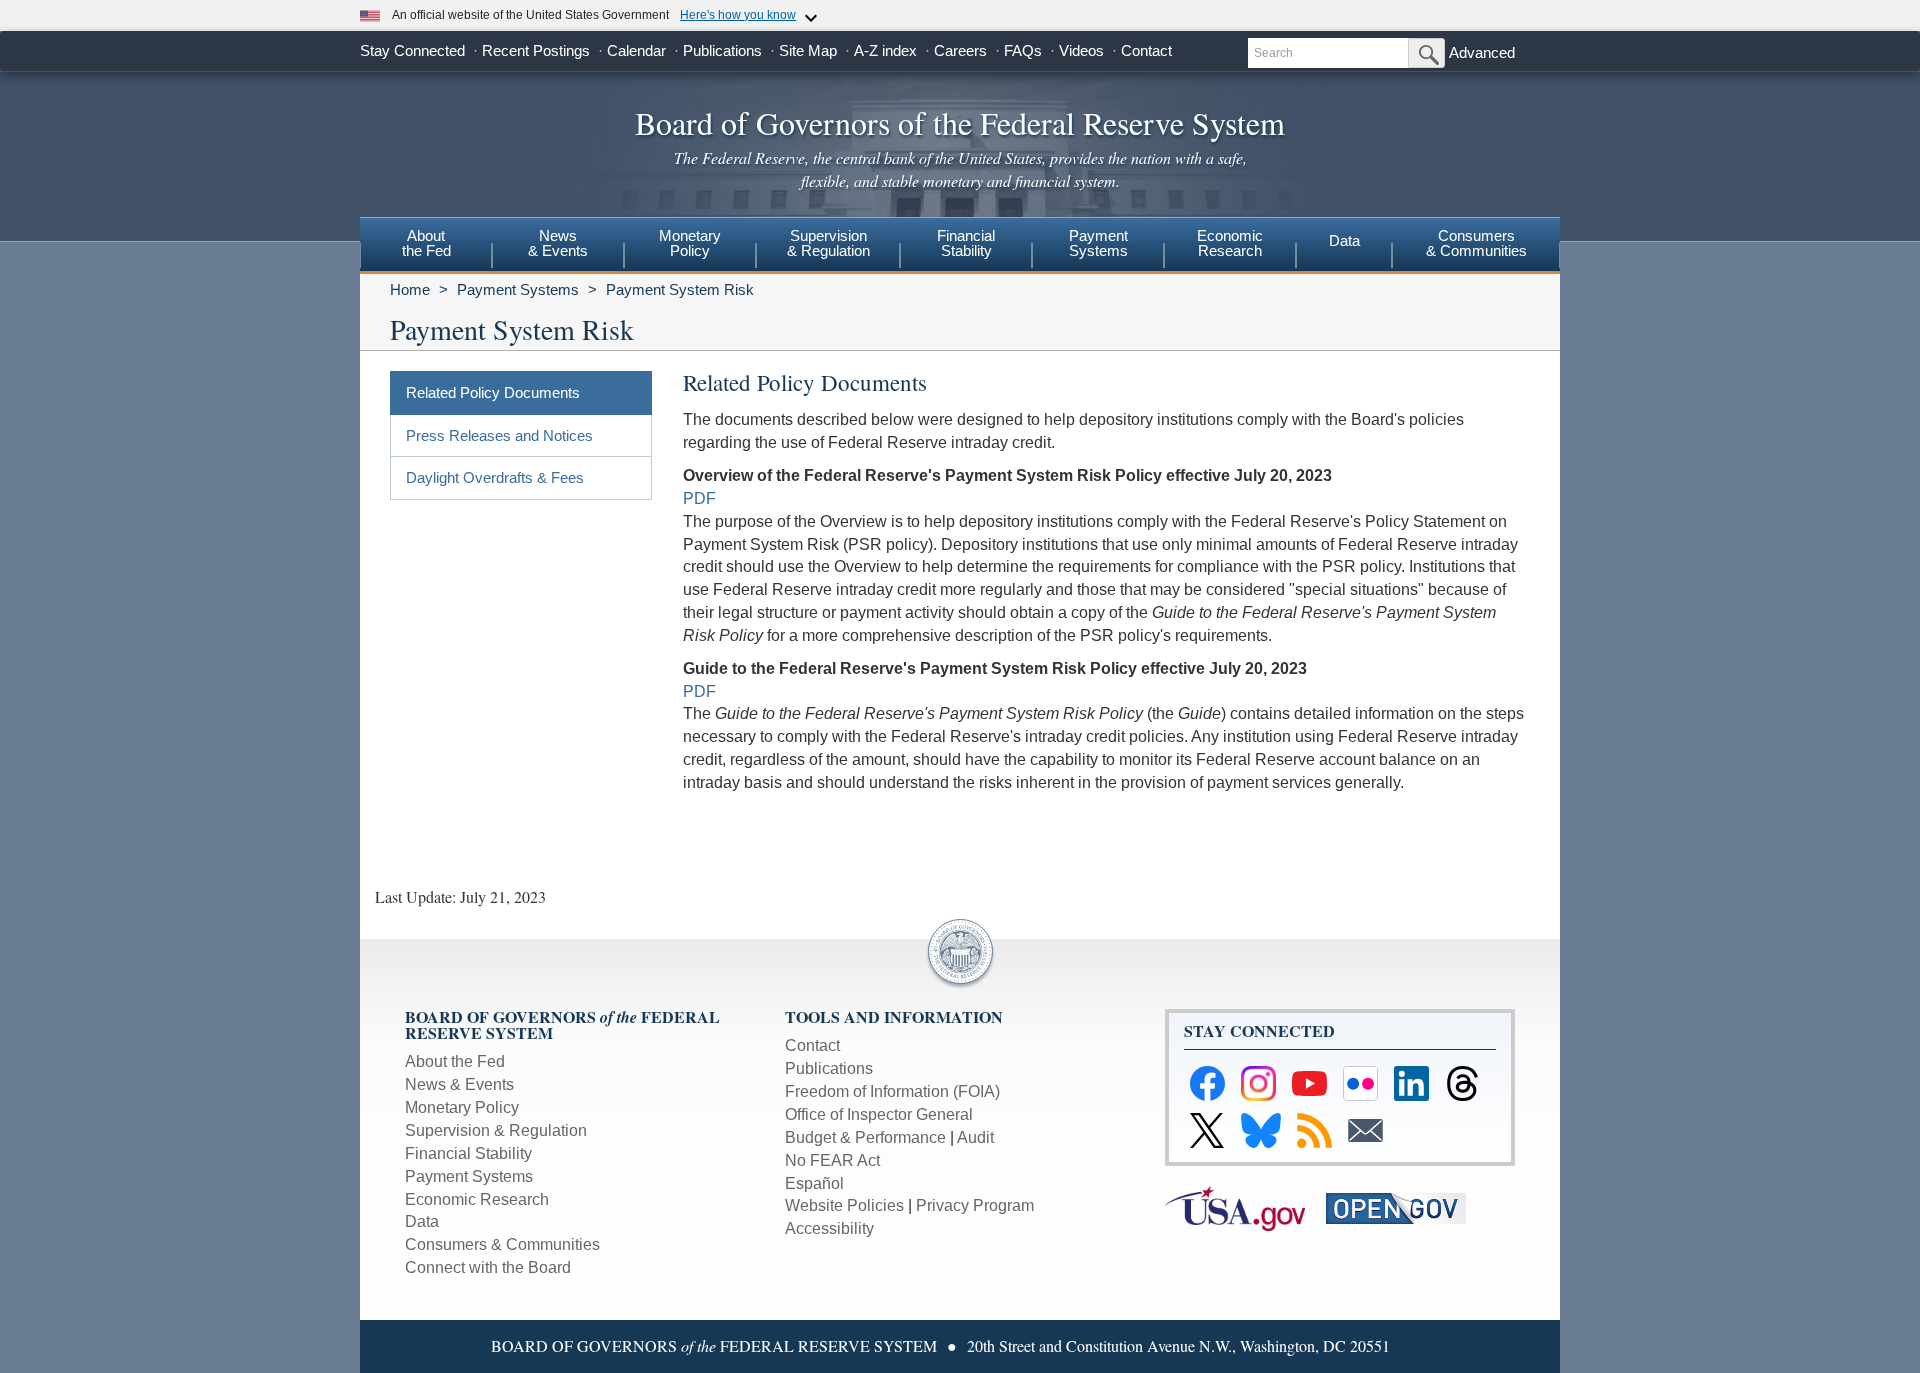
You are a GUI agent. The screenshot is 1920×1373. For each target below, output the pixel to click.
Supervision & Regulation (496, 1130)
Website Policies (844, 1205)
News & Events (459, 1084)
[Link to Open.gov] (1404, 1207)
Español (814, 1183)
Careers (960, 50)
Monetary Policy (462, 1107)
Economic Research (477, 1199)
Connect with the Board (488, 1267)
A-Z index (885, 50)
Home (410, 289)
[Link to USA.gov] (1245, 1207)
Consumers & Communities (1476, 243)
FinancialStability (966, 243)
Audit (975, 1137)
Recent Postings (536, 50)
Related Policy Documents (493, 392)
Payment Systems (518, 289)
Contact (1146, 50)
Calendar (636, 50)
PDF (699, 498)
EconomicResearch (1230, 243)
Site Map (808, 50)
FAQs (1023, 50)
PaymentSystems (1098, 243)
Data (1344, 240)
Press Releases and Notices (499, 435)
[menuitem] (426, 246)
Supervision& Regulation (828, 243)
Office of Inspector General (879, 1114)
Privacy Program (975, 1205)
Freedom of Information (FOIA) (892, 1091)
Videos (1081, 50)
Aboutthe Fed (426, 243)
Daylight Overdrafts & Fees (495, 477)
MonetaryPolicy (690, 243)
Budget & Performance (865, 1137)
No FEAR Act (832, 1160)
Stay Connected (412, 50)
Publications (722, 50)
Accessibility (829, 1228)
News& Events (558, 243)
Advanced (1482, 52)
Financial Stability (468, 1153)
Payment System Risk (680, 289)
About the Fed (455, 1061)
